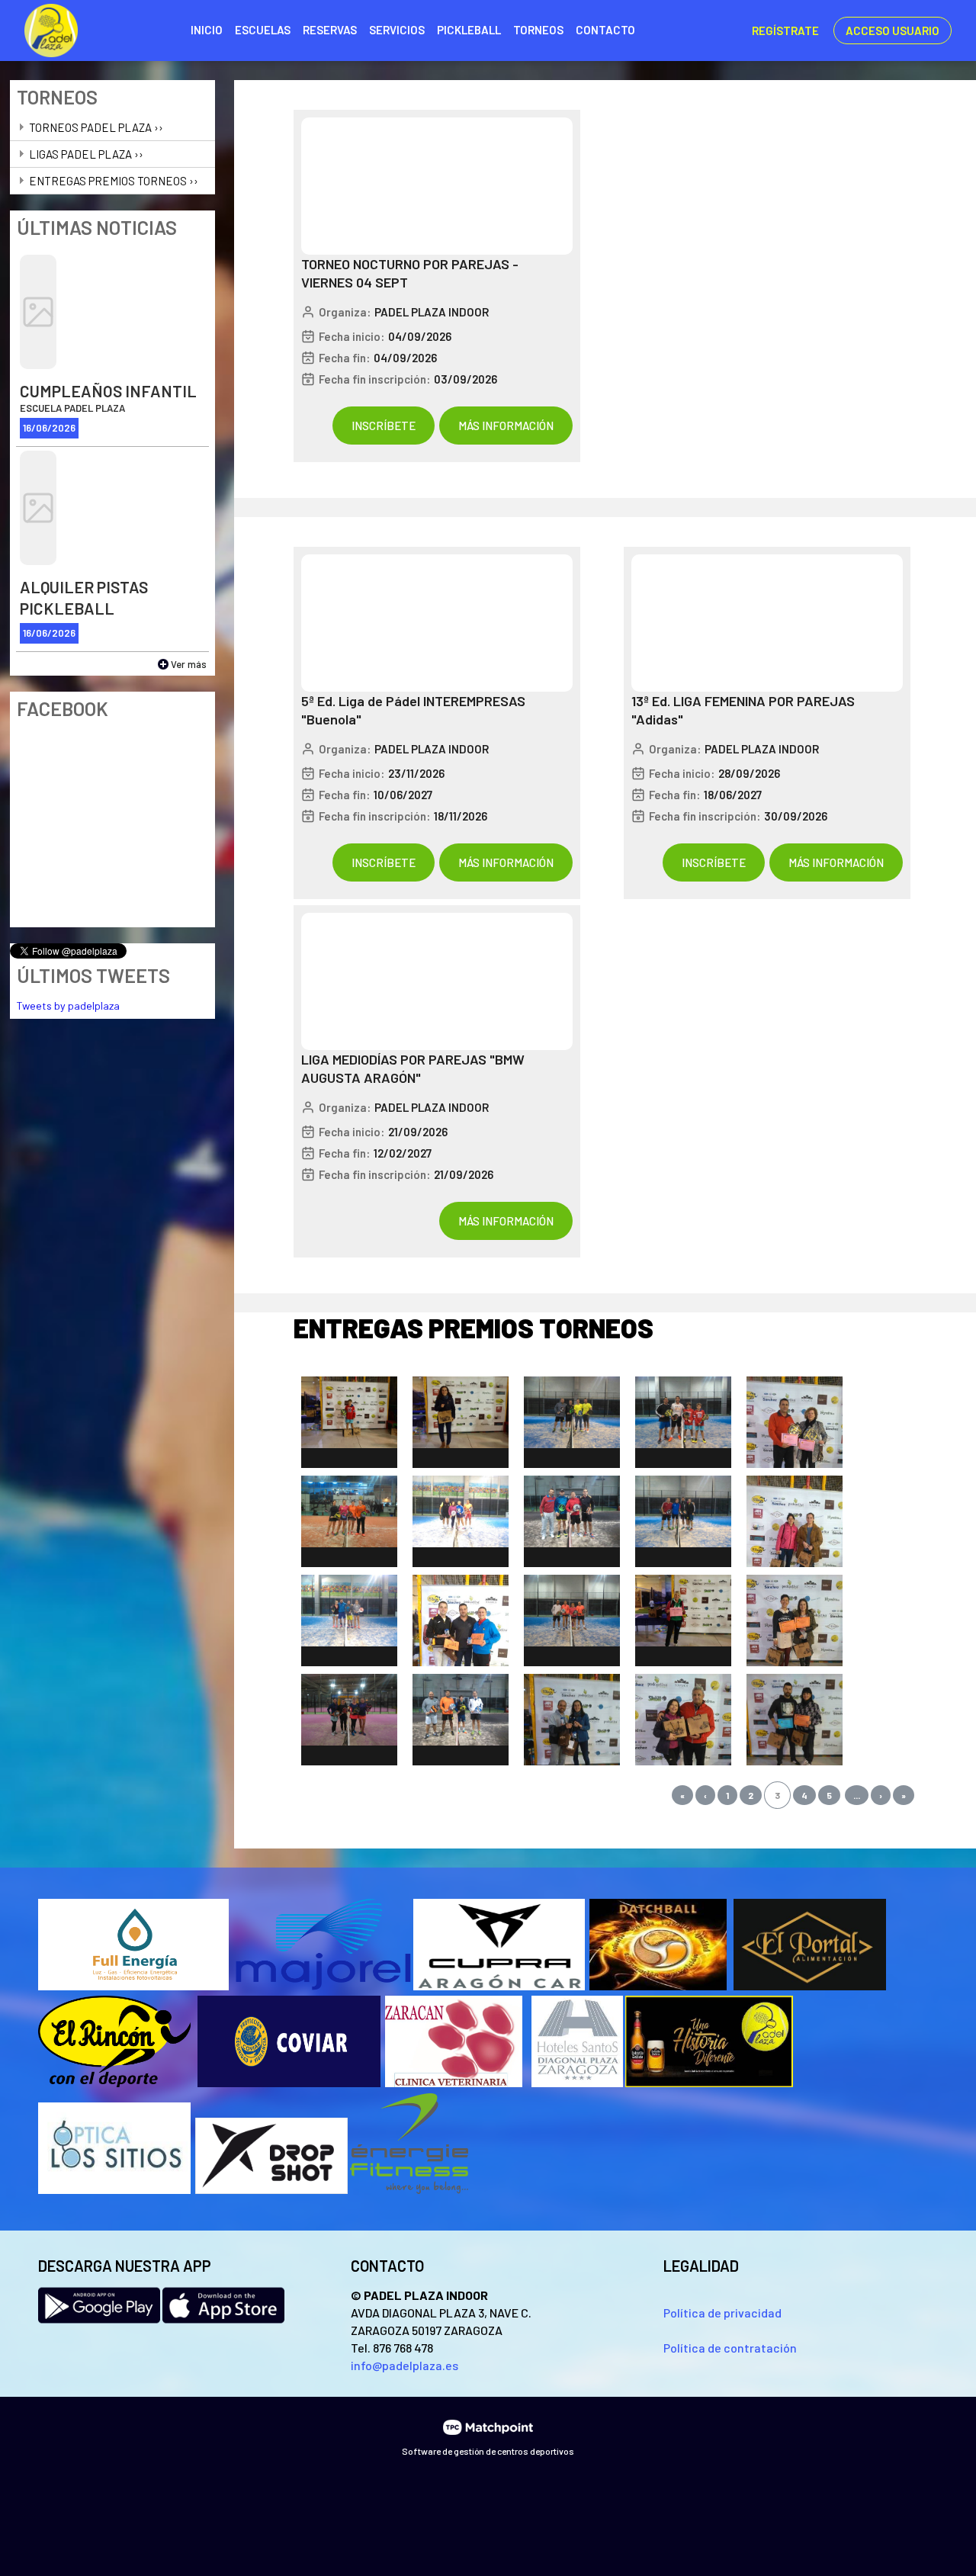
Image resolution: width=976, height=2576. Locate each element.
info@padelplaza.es (405, 2365)
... (857, 1795)
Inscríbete (384, 426)
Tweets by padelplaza (68, 1005)
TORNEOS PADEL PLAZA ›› (96, 127)
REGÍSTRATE (785, 31)
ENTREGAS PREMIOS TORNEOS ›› (114, 181)
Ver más (189, 664)
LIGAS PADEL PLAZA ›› (86, 154)
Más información (506, 426)
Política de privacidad (722, 2313)
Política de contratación (730, 2348)
